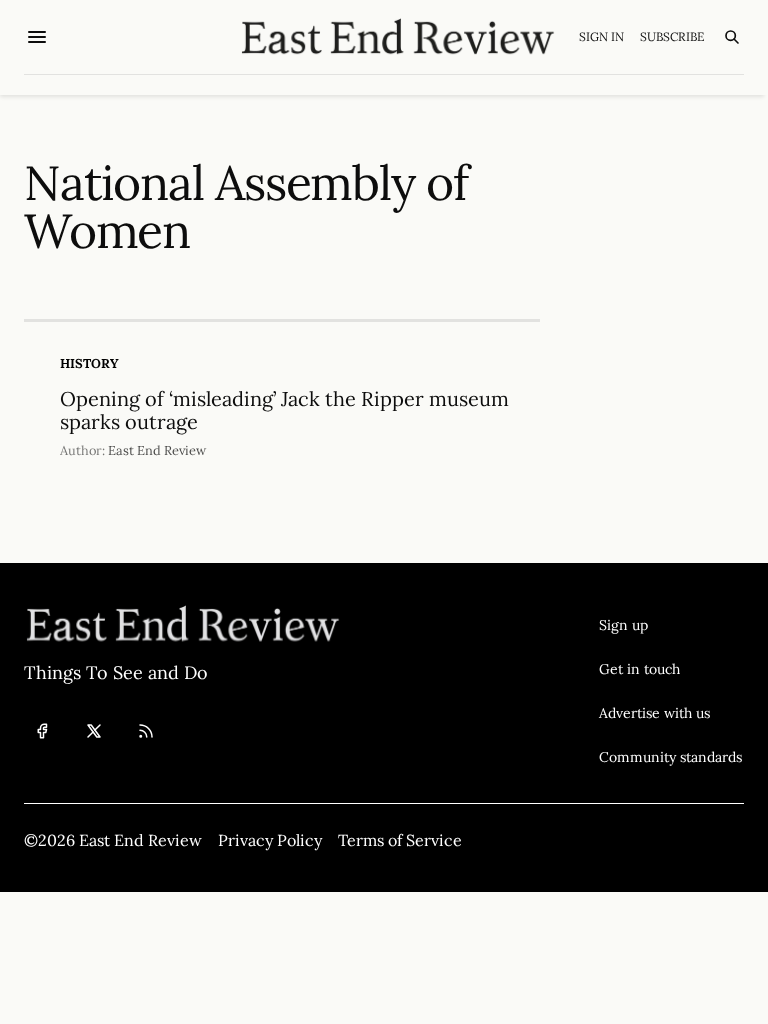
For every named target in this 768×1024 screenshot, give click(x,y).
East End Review (157, 450)
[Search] (732, 37)
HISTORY (89, 363)
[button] (670, 625)
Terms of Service (400, 840)
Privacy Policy (270, 840)
